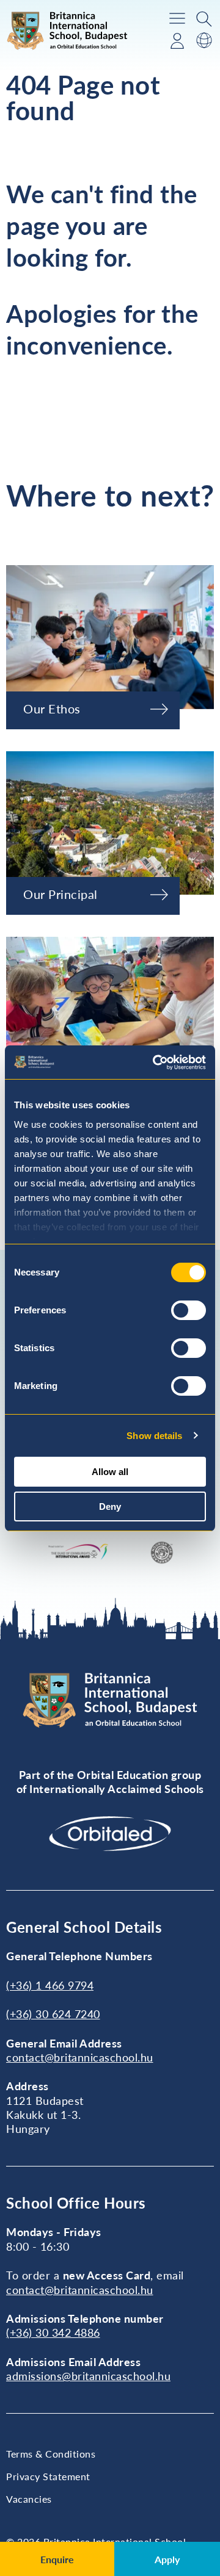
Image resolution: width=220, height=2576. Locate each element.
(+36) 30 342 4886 (53, 2332)
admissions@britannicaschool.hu (88, 2376)
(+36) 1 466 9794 (50, 1985)
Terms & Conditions (51, 2454)
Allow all (110, 1472)
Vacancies (29, 2499)
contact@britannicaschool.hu (80, 2057)
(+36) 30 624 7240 (53, 2014)
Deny (110, 1506)
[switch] (189, 1310)
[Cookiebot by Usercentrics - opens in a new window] (155, 1063)
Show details (154, 1436)
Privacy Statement (48, 2476)
